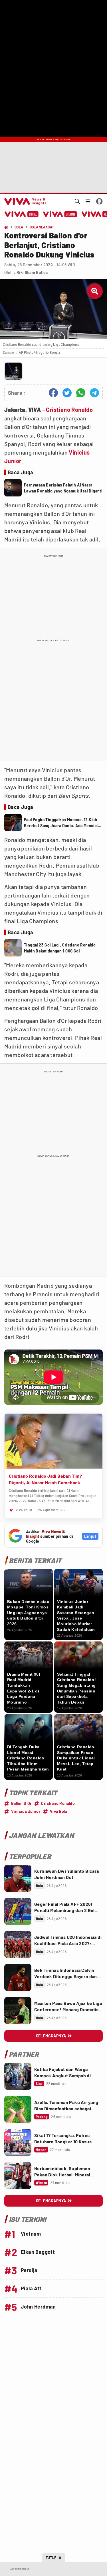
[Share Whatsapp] (81, 393)
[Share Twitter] (67, 393)
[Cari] (77, 201)
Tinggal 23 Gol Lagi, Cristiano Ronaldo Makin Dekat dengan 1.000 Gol (60, 948)
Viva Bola (59, 1811)
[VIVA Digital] (22, 214)
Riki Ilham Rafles (32, 272)
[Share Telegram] (94, 393)
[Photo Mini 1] (13, 371)
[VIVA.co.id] (24, 201)
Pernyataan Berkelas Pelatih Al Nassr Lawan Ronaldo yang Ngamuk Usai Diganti (63, 488)
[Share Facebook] (53, 393)
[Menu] (88, 201)
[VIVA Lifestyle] (60, 214)
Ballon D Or (21, 1803)
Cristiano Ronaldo (69, 410)
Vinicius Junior (26, 1811)
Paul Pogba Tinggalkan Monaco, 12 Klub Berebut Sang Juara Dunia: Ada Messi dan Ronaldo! (63, 823)
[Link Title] (18, 1878)
